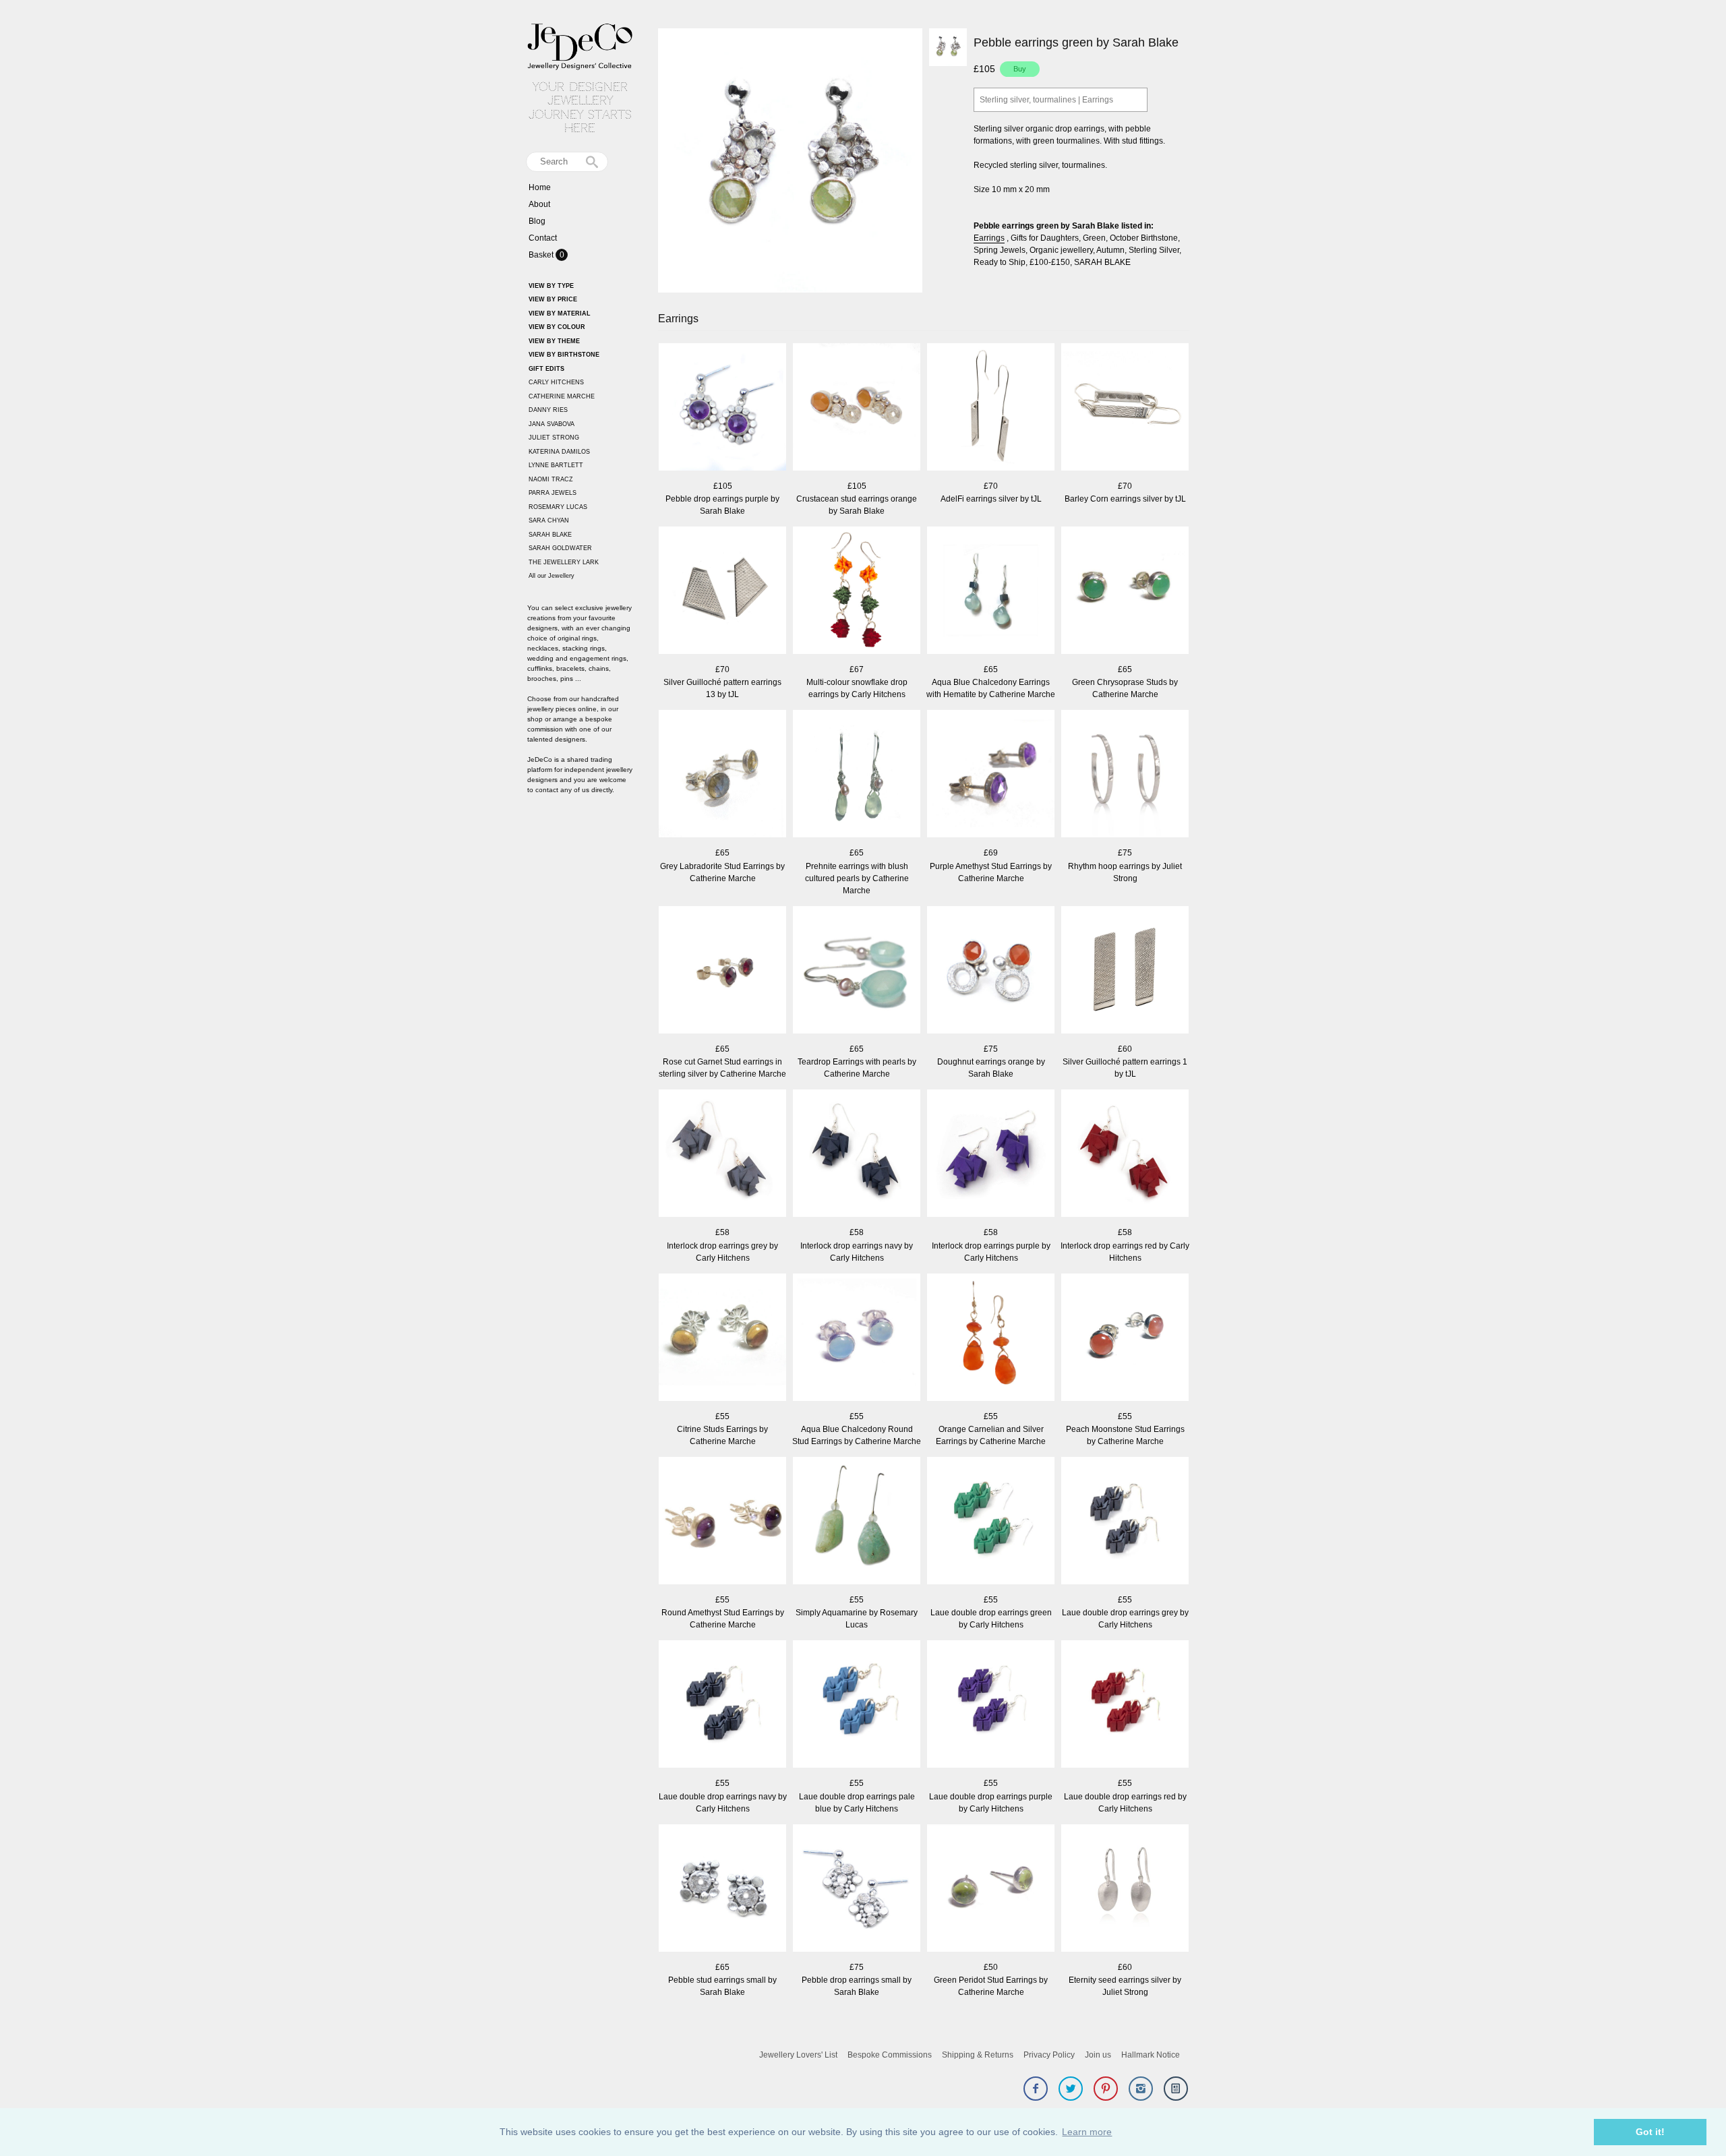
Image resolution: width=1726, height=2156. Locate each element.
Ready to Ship (1000, 262)
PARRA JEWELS (553, 493)
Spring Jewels (1000, 250)
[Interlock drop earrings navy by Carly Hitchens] (857, 1155)
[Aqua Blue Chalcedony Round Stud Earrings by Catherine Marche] (857, 1339)
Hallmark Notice (1151, 2055)
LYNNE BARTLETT (556, 465)
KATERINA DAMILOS (559, 452)
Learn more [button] (1087, 2132)
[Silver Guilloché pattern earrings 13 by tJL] (722, 592)
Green (1094, 238)
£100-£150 (1050, 262)
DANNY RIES (548, 410)
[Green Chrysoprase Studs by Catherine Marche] (1125, 592)
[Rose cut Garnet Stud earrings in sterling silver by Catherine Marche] (722, 971)
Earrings (989, 238)
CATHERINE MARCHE (562, 396)
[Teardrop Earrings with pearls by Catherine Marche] (857, 971)
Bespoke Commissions (890, 2055)
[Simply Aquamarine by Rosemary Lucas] (857, 1522)
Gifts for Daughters (1045, 238)
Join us (1098, 2055)
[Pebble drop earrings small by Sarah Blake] (857, 1889)
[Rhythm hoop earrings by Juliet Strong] (1125, 775)
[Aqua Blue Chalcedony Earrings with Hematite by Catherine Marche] (991, 592)
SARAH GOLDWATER (560, 548)
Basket (542, 255)
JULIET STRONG (554, 438)
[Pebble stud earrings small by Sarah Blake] (722, 1889)
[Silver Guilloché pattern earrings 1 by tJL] (1125, 971)
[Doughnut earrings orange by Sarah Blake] (991, 971)
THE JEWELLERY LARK (564, 562)
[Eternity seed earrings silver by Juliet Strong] (1125, 1889)
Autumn (1110, 250)
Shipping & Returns (978, 2055)
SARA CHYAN (549, 520)
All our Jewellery (552, 576)
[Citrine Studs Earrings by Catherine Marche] (722, 1339)
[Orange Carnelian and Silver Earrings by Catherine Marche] (991, 1339)
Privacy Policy (1049, 2055)
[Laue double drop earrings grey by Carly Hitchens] (1125, 1522)
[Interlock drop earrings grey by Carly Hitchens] (722, 1155)
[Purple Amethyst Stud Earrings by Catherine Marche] (991, 775)
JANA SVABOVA (552, 424)
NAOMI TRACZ (551, 479)
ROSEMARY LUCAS (558, 507)
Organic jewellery (1061, 250)
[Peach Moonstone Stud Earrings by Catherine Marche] (1125, 1339)
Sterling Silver (1154, 250)
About (539, 204)
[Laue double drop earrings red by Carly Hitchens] (1125, 1705)
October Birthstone (1144, 238)
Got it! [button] (1650, 2132)
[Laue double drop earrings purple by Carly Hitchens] (991, 1705)
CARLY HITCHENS (556, 382)
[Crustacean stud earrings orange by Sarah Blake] (857, 408)
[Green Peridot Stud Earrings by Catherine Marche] (991, 1889)
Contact (543, 238)
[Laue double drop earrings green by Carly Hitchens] (991, 1522)
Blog (537, 221)
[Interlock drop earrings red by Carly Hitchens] (1125, 1155)
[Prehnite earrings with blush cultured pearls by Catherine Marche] (857, 775)
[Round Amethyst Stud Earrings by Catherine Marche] (722, 1522)
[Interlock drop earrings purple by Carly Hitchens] (991, 1155)
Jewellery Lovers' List (798, 2055)
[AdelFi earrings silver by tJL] (991, 408)
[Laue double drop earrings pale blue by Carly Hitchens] (857, 1705)
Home (540, 187)
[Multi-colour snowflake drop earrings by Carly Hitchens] (857, 592)
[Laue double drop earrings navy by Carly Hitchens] (722, 1705)
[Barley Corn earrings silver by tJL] (1125, 408)
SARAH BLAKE (550, 535)
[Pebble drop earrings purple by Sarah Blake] (722, 408)
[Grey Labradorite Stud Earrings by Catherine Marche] (722, 775)
